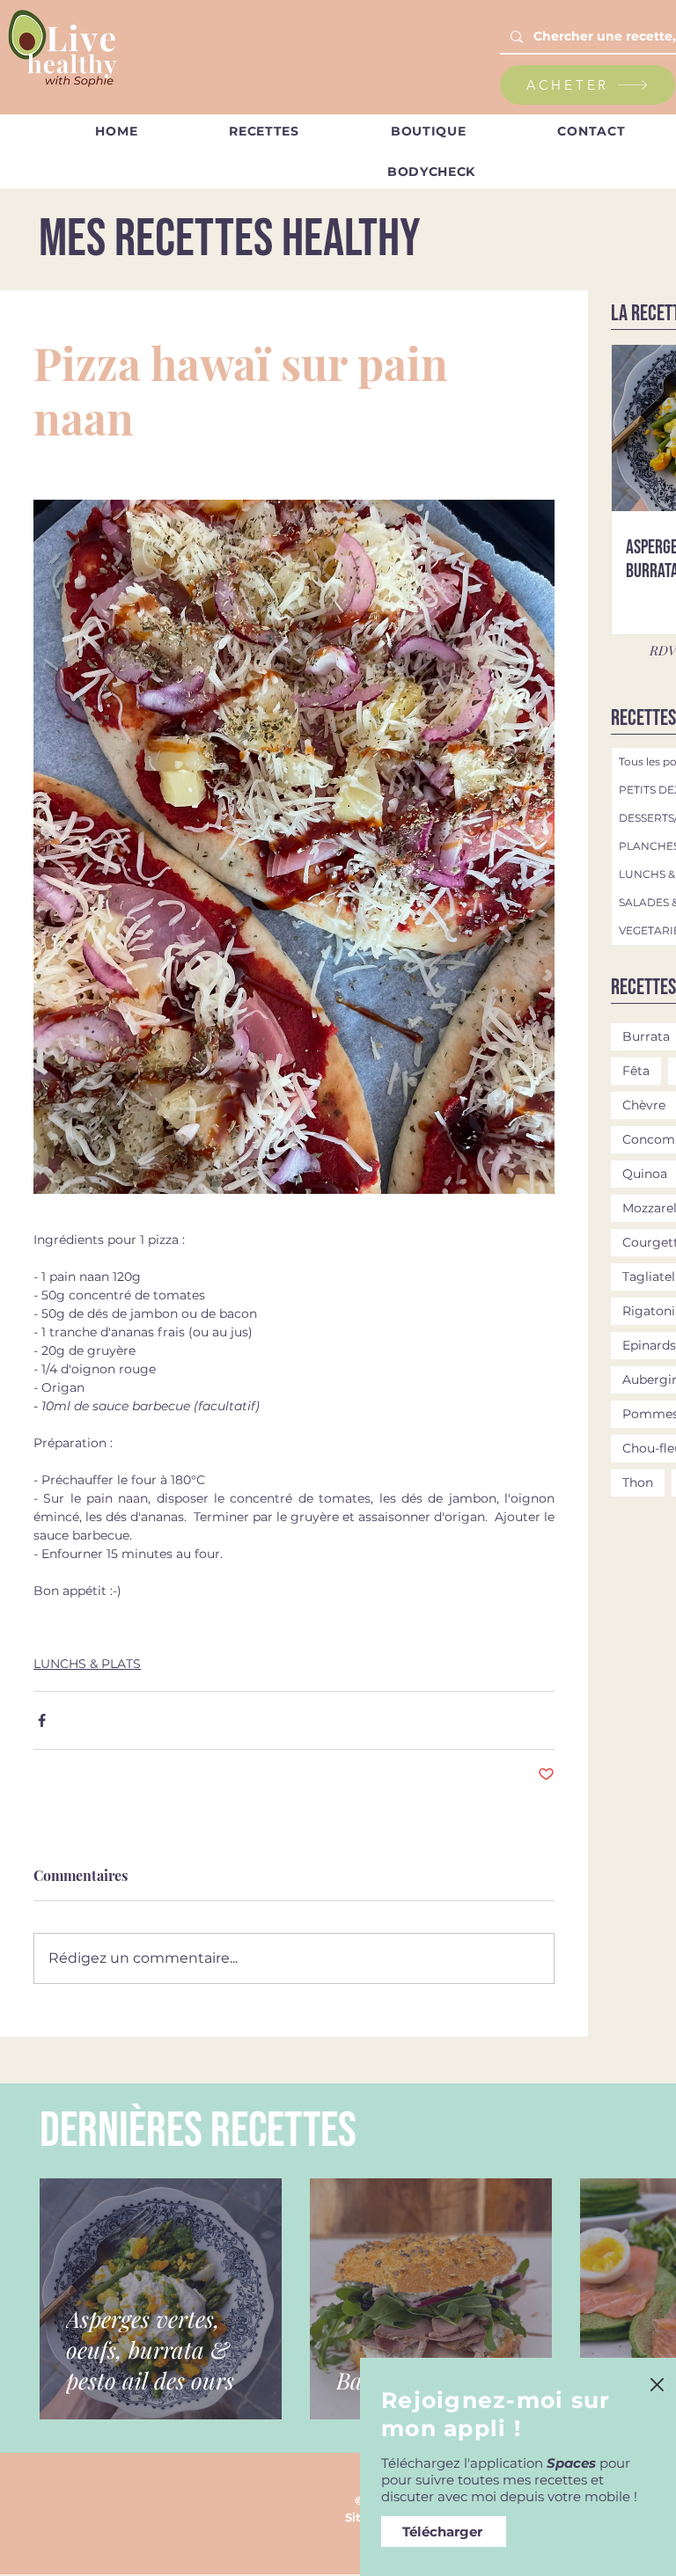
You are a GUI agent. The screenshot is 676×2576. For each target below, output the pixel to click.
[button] (657, 2385)
